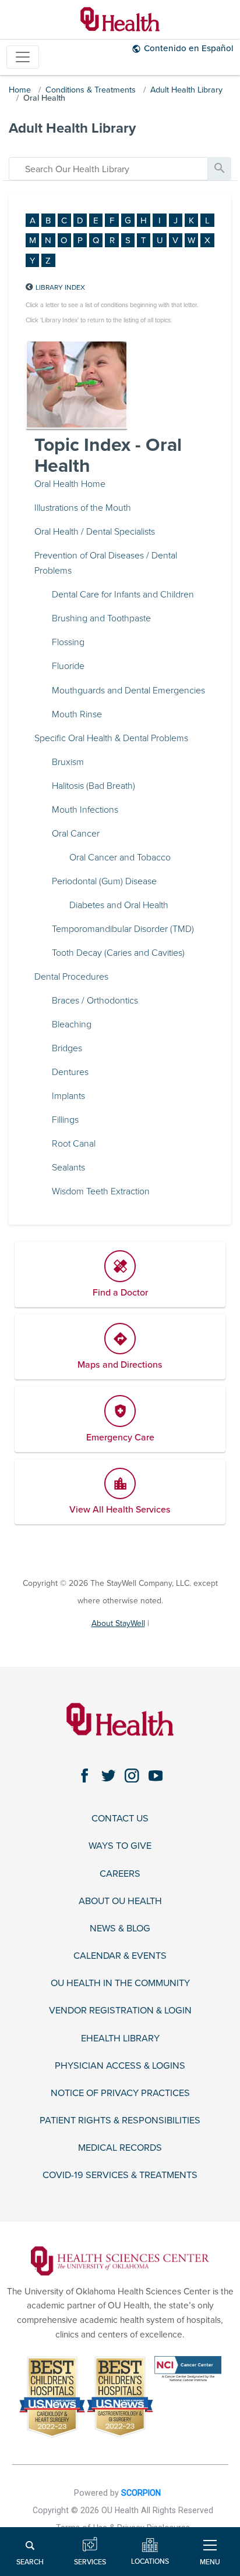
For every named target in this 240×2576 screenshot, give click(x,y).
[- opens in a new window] (120, 2261)
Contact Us (120, 1819)
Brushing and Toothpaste (101, 618)
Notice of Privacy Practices (120, 2093)
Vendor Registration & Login (120, 2011)
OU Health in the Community (120, 1983)
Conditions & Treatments (91, 90)
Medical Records (120, 2148)
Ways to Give (120, 1846)
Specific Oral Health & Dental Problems (111, 738)
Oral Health (44, 98)
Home (20, 90)
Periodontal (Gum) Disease (104, 881)
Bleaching (72, 1024)
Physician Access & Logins (120, 2066)
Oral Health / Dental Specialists (95, 532)
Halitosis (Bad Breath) (93, 786)
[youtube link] (156, 1776)
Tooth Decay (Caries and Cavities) (118, 953)
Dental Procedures (71, 977)
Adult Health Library (186, 90)
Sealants (68, 1168)
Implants (68, 1096)
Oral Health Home (70, 484)
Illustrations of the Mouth (83, 508)
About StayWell (118, 1623)
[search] (108, 169)
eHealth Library (120, 2039)
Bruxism (68, 762)
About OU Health (120, 1901)
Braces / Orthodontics (95, 1001)
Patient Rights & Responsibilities (120, 2121)
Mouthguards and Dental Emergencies (128, 691)
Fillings (65, 1120)
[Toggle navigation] (23, 57)
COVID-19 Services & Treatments (120, 2175)
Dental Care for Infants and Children (123, 595)
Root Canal (74, 1144)
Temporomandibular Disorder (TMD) (123, 929)
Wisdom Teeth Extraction (101, 1191)
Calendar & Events (120, 1956)
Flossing (68, 642)
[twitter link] (109, 1776)
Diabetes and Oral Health (119, 905)
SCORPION (141, 2493)
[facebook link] (85, 1776)
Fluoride (68, 666)
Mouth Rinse (77, 714)
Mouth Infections (85, 810)
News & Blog (120, 1929)
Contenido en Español (189, 48)
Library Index (60, 287)
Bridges (67, 1048)
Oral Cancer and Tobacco (120, 858)
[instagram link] (132, 1776)
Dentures (70, 1072)
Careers (120, 1874)
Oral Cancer (76, 834)
